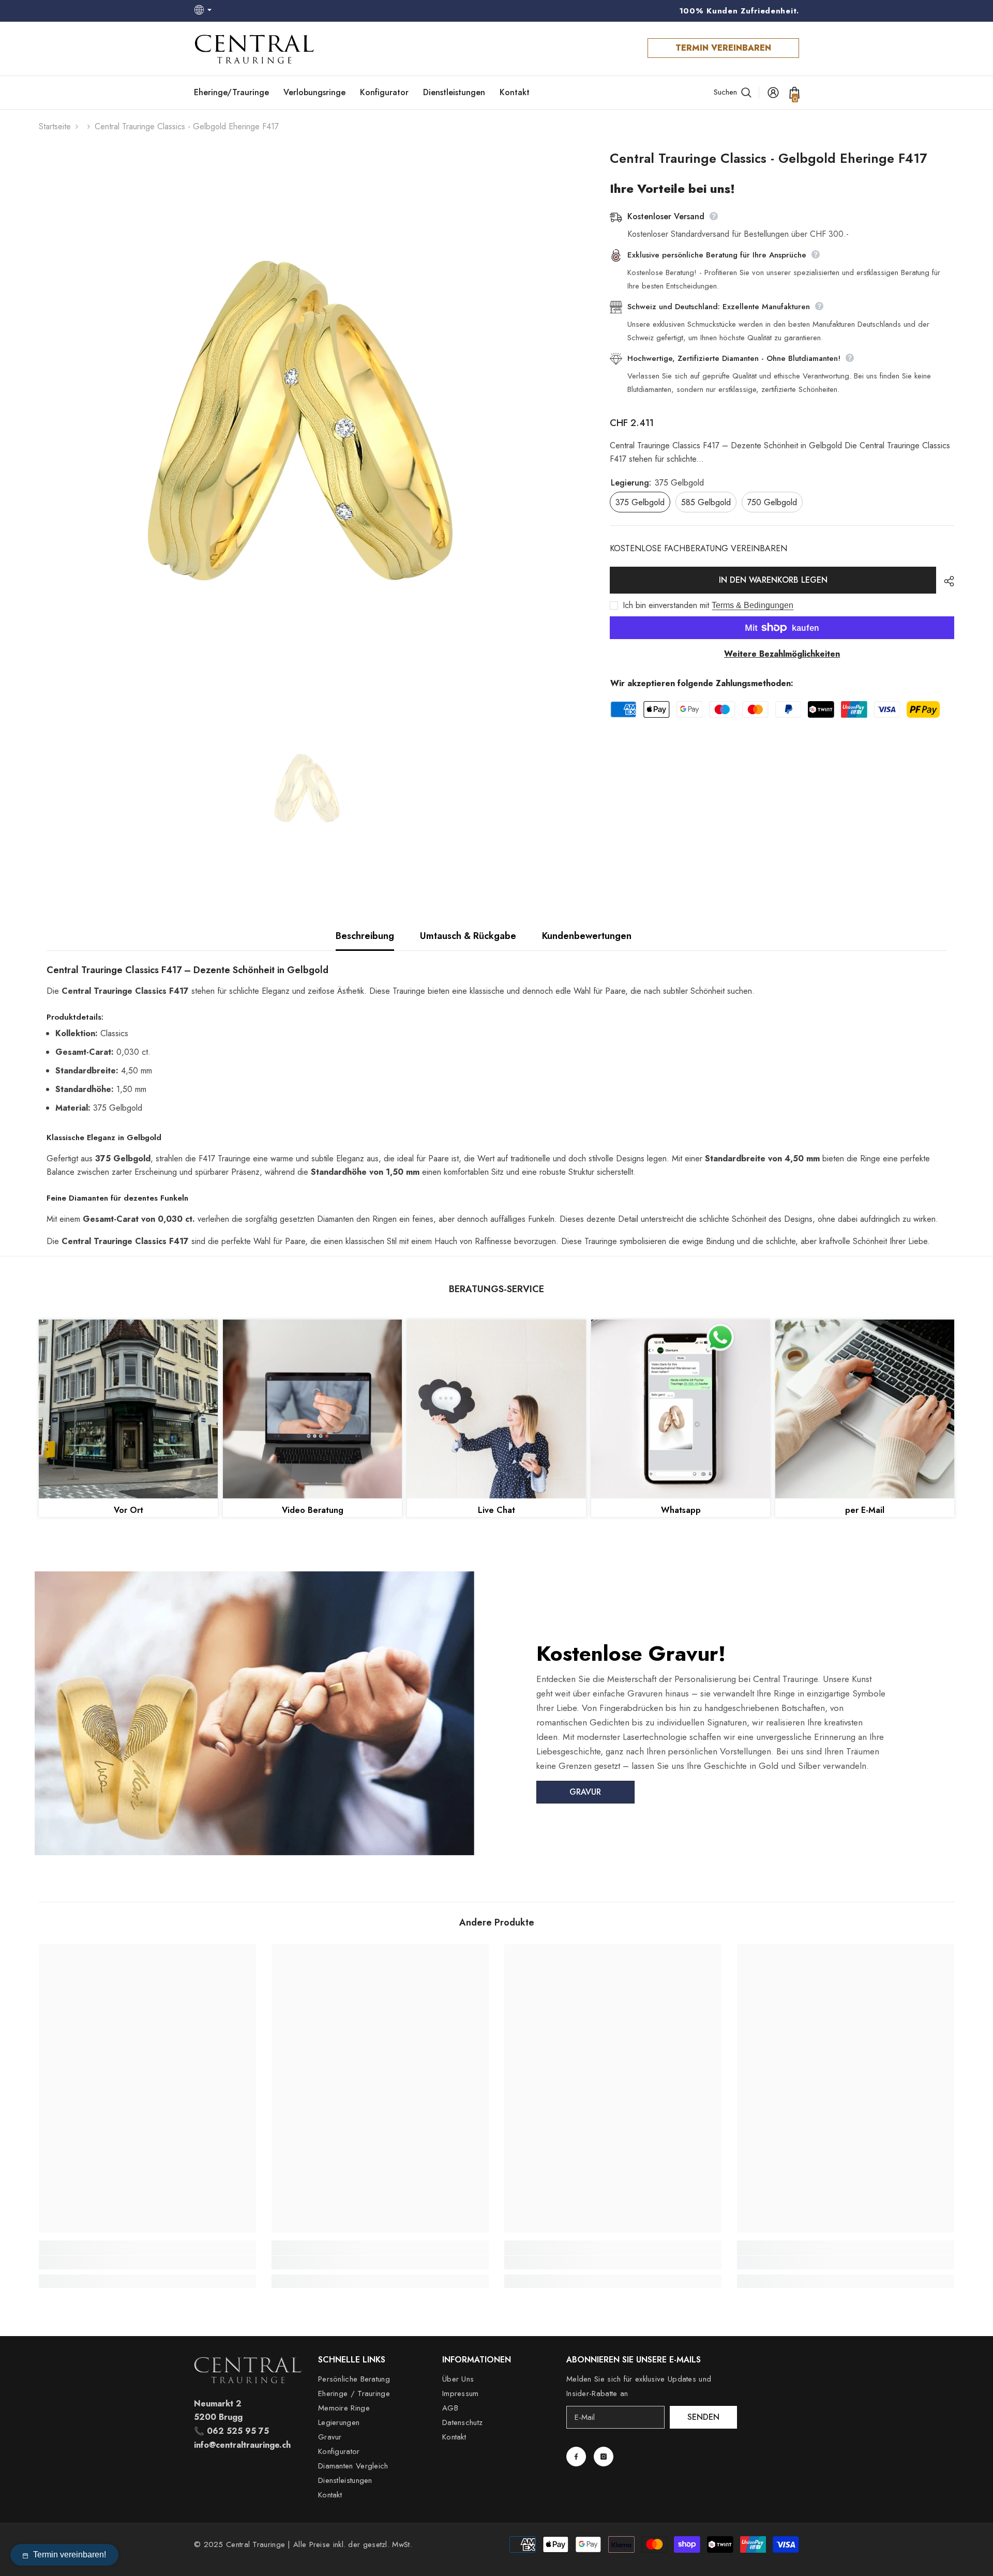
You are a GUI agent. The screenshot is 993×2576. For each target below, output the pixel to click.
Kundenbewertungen (587, 936)
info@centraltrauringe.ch (242, 2445)
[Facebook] (576, 2457)
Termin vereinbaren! (70, 2555)
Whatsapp (681, 1510)
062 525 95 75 (238, 2431)
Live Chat (496, 1510)
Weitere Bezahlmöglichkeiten (782, 654)
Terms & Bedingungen (753, 605)
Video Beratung (313, 1510)
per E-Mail (865, 1510)
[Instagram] (604, 2457)
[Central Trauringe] (128, 1409)
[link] (147, 2263)
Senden (703, 2417)
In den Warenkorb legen (773, 580)
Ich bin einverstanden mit (666, 605)
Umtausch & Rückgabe (468, 936)
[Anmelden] (773, 93)
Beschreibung (365, 936)
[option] (309, 421)
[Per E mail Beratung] (865, 1409)
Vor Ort (129, 1510)
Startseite (55, 126)
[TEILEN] (945, 581)
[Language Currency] (204, 11)
